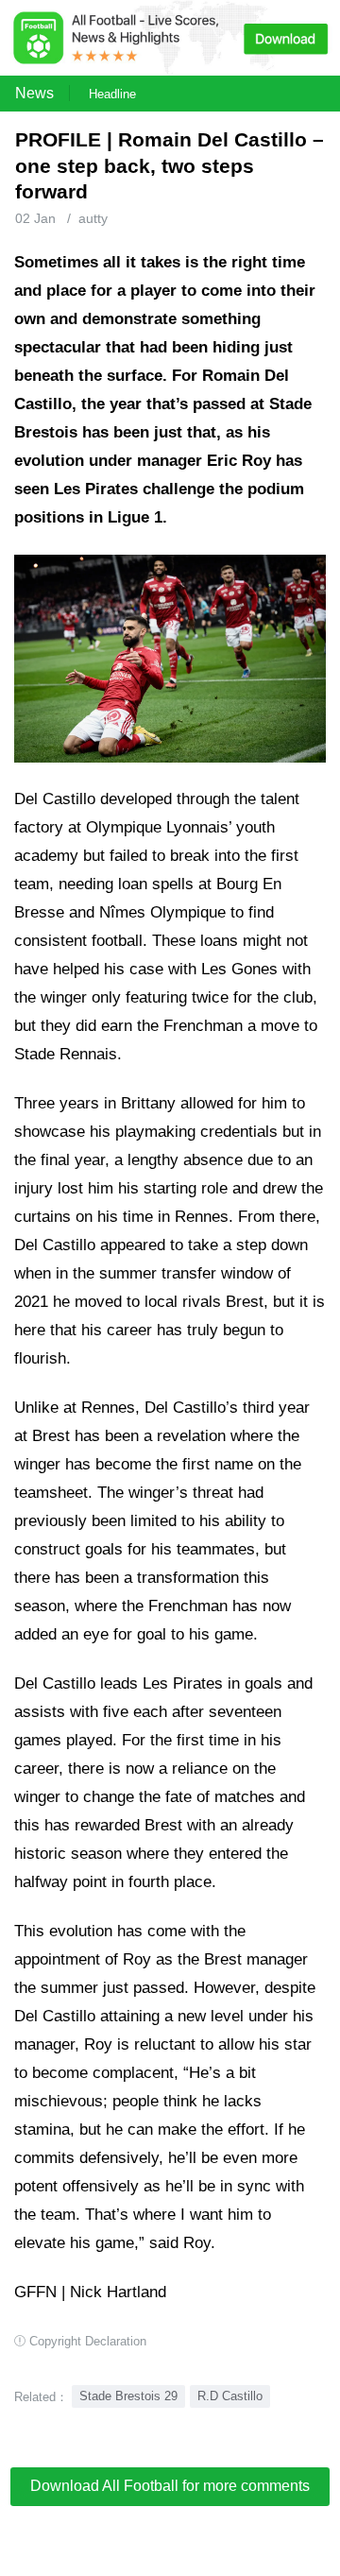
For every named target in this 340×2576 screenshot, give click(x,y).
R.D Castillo (230, 2396)
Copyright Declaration (88, 2341)
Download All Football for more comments (170, 2486)
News (34, 93)
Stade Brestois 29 (128, 2396)
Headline (112, 94)
